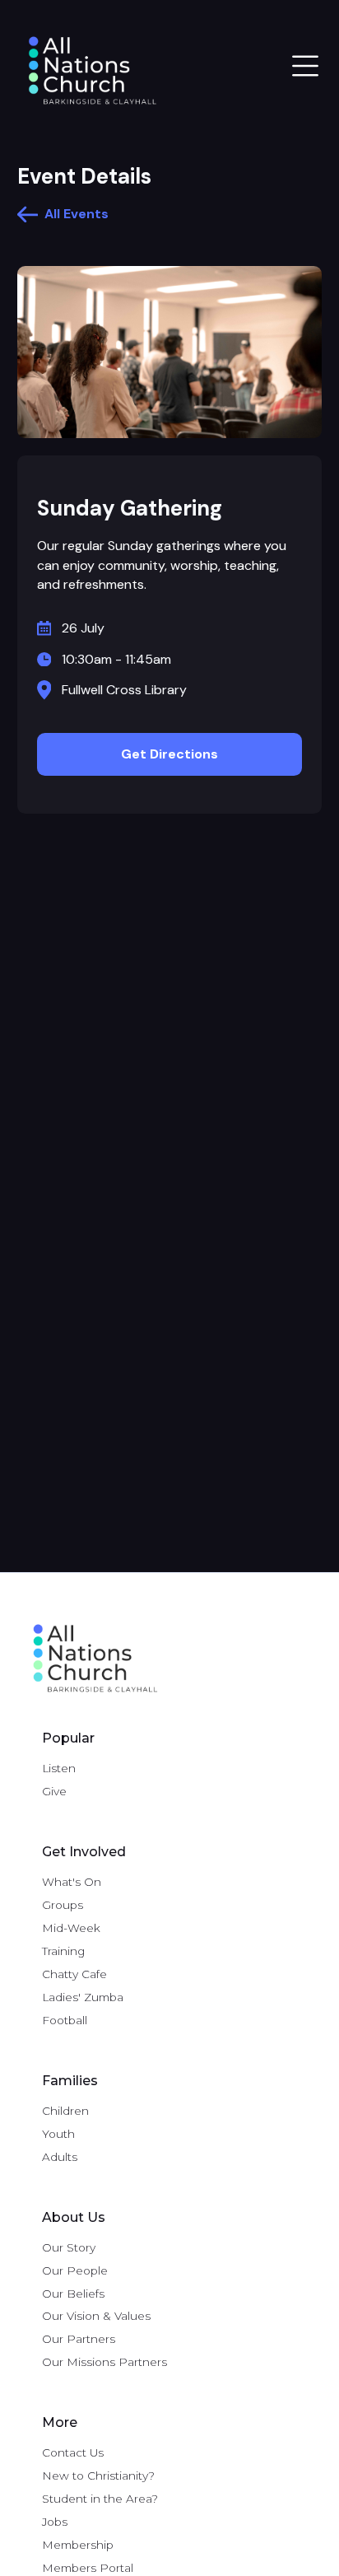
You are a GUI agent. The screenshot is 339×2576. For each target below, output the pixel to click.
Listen (59, 1768)
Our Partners (79, 2339)
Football (65, 2020)
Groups (63, 1905)
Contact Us (73, 2452)
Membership (78, 2545)
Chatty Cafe (74, 1974)
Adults (60, 2157)
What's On (72, 1882)
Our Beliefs (73, 2294)
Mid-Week (71, 1928)
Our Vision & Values (96, 2316)
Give (54, 1791)
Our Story (69, 2247)
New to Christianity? (98, 2476)
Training (63, 1951)
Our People (75, 2270)
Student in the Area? (100, 2499)
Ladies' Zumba (83, 1997)
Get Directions (169, 754)
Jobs (55, 2522)
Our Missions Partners (104, 2362)
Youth (58, 2134)
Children (65, 2111)
